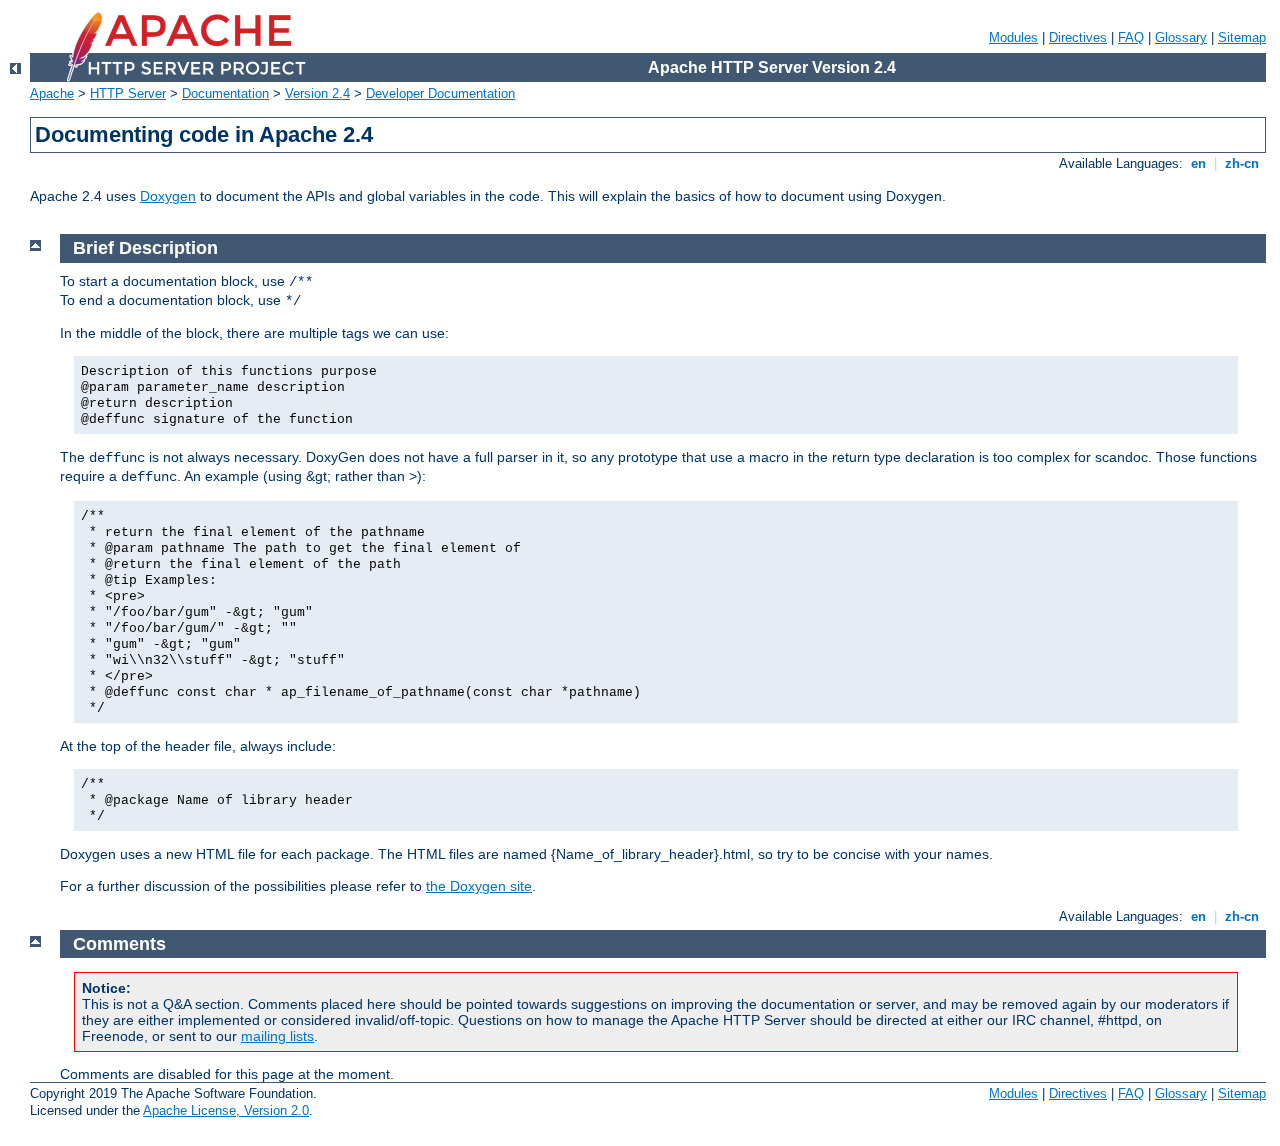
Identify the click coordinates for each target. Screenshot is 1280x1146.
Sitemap (1242, 37)
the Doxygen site (479, 886)
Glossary (1181, 37)
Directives (1078, 37)
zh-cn (1242, 163)
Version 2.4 (317, 93)
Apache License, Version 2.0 (226, 1110)
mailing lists (277, 1036)
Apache (52, 93)
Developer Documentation (440, 93)
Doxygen (168, 196)
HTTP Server (128, 93)
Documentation (225, 93)
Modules (1013, 37)
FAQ (1131, 37)
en (1198, 163)
